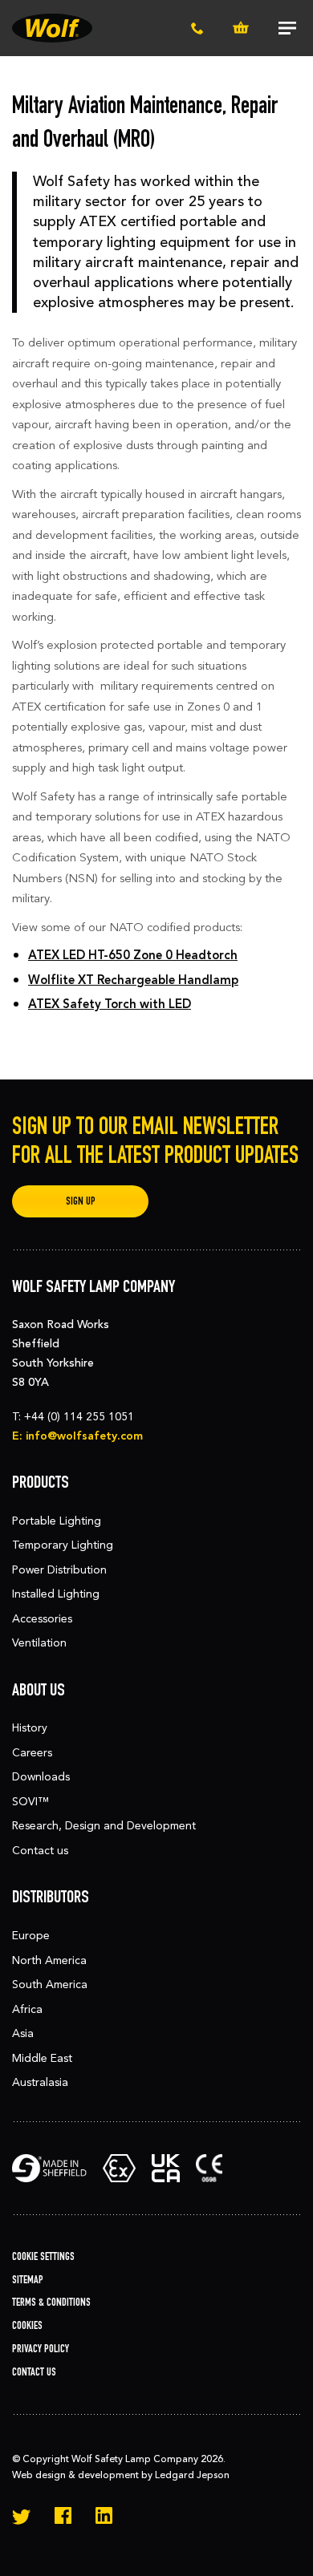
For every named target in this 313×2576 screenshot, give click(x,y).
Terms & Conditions (51, 2302)
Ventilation (39, 1643)
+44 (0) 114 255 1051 (79, 1417)
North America (49, 1960)
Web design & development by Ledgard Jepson (121, 2475)
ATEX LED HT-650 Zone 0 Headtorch (133, 955)
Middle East (42, 2058)
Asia (23, 2033)
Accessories (42, 1619)
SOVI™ (30, 1802)
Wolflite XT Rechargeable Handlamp (133, 980)
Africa (27, 2009)
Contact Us (34, 2372)
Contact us (40, 1851)
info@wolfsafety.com (84, 1436)
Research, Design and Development (104, 1826)
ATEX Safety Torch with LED (110, 1004)
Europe (31, 1936)
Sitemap (28, 2280)
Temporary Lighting (63, 1545)
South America (50, 1985)
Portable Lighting (57, 1521)
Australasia (40, 2082)
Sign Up (81, 1201)
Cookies (27, 2325)
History (30, 1728)
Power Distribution (59, 1570)
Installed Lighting (56, 1594)
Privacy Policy (41, 2349)
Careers (32, 1753)
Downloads (41, 1777)
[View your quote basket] (241, 28)
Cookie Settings (43, 2256)
